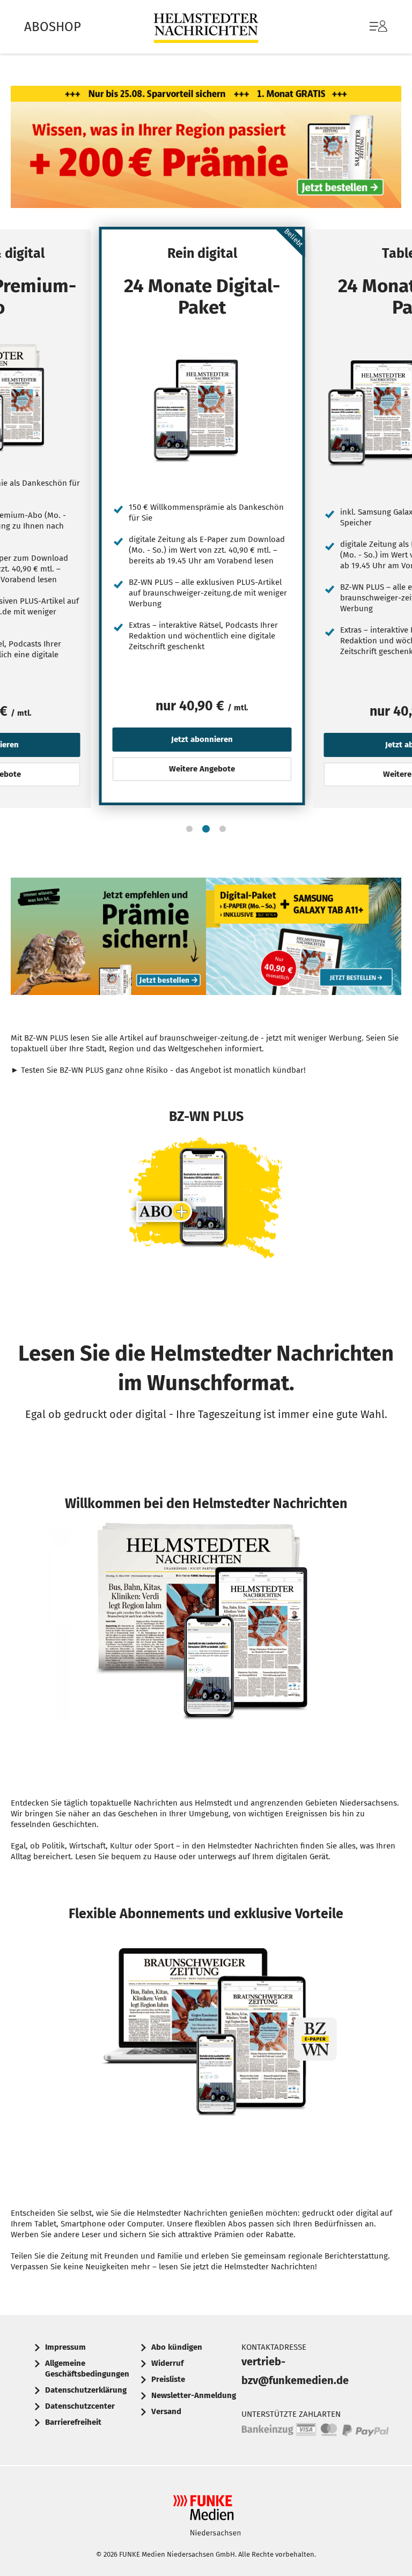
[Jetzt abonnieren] (202, 410)
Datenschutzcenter (80, 2406)
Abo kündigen (177, 2347)
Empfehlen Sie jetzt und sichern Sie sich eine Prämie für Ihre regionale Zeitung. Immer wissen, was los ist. (108, 939)
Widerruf (167, 2363)
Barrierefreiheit (73, 2422)
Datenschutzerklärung (86, 2390)
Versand (166, 2411)
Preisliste (168, 2379)
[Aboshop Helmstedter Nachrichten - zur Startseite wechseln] (206, 27)
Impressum (65, 2347)
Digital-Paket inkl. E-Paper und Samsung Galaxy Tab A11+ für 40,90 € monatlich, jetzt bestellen (304, 939)
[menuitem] (368, 27)
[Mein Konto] (378, 32)
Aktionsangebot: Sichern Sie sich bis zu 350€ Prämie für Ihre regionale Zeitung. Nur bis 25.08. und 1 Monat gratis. (206, 150)
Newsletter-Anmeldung (194, 2395)
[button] (189, 829)
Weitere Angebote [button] (202, 769)
